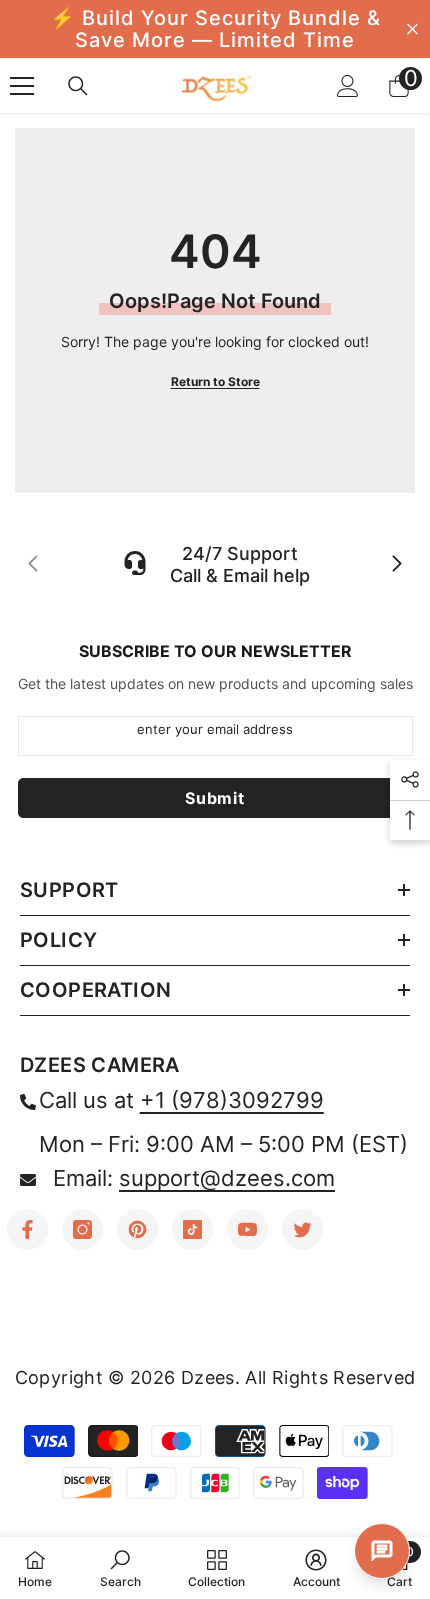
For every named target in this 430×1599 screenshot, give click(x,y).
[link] (120, 1568)
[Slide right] (396, 565)
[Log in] (348, 86)
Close (412, 29)
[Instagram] (82, 1229)
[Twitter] (302, 1229)
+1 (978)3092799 (232, 1100)
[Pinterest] (137, 1229)
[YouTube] (247, 1229)
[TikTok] (192, 1229)
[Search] (78, 86)
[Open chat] (382, 1551)
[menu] (22, 86)
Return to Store (215, 381)
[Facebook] (27, 1229)
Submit (215, 798)
